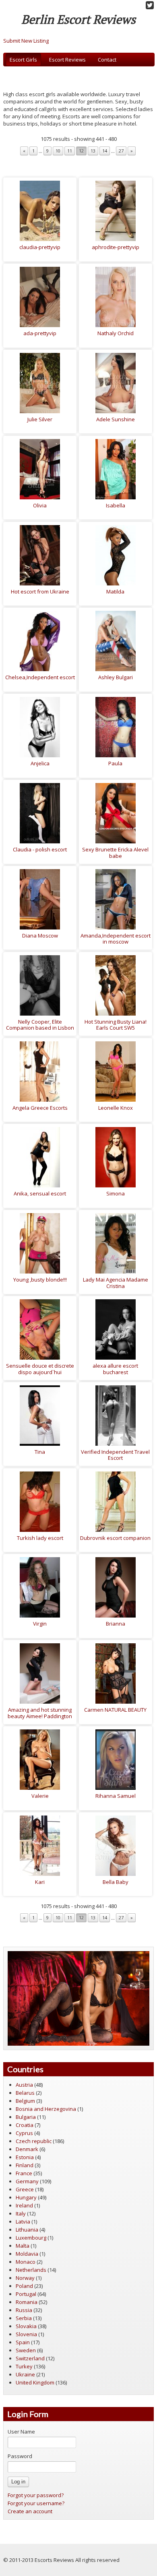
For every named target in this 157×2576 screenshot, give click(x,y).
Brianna (116, 1624)
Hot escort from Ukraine (40, 591)
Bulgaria (26, 2117)
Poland (24, 2286)
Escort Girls (23, 60)
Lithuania (27, 2230)
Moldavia (27, 2254)
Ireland (24, 2205)
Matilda (115, 591)
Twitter (150, 5)
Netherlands (31, 2270)
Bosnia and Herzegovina (46, 2109)
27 (121, 151)
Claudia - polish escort (40, 849)
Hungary (26, 2197)
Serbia (24, 2318)
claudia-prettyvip (40, 247)
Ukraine (25, 2374)
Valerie (40, 1796)
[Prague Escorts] (78, 1998)
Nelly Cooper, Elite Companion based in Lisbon (40, 1025)
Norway (25, 2278)
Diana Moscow (40, 936)
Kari (40, 1882)
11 (70, 151)
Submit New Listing (26, 41)
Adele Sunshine (116, 419)
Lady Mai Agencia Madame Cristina (116, 1283)
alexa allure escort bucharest (115, 1369)
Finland (25, 2165)
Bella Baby (116, 1882)
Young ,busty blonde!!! (40, 1280)
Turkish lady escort (40, 1538)
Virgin (40, 1624)
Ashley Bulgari (116, 677)
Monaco (26, 2262)
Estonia (25, 2157)
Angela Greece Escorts (40, 1108)
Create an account (30, 2511)
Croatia (25, 2125)
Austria (24, 2085)
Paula (115, 763)
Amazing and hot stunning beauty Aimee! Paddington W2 (40, 1716)
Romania (27, 2302)
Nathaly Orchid (116, 333)
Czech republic (34, 2141)
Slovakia (26, 2326)
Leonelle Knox (116, 1108)
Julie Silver (40, 419)
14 (105, 151)
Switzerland (30, 2358)
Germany (27, 2181)
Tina (40, 1452)
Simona (116, 1193)
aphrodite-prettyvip (116, 247)
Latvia (23, 2222)
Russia (24, 2310)
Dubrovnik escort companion (115, 1538)
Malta (23, 2246)
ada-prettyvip (40, 333)
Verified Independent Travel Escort (115, 1455)
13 (93, 151)
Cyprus (24, 2133)
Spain (23, 2342)
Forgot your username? (36, 2503)
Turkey (24, 2366)
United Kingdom (35, 2382)
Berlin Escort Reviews (78, 19)
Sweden (26, 2350)
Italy (21, 2213)
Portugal (26, 2294)
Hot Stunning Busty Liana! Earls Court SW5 (116, 1025)
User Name (21, 2432)
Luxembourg (31, 2238)
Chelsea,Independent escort (40, 677)
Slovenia (26, 2334)
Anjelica (40, 763)
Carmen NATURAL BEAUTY (115, 1710)
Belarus (25, 2093)
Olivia (40, 505)
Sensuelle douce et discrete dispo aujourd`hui (40, 1369)
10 (58, 151)
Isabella (116, 505)
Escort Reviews (67, 60)
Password (20, 2456)
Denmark (27, 2149)
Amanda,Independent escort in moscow (116, 939)
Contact (107, 60)
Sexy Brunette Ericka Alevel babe (115, 853)
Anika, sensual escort (40, 1193)
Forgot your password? (36, 2495)
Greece (25, 2189)
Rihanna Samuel (116, 1796)
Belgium (25, 2101)
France (24, 2173)
